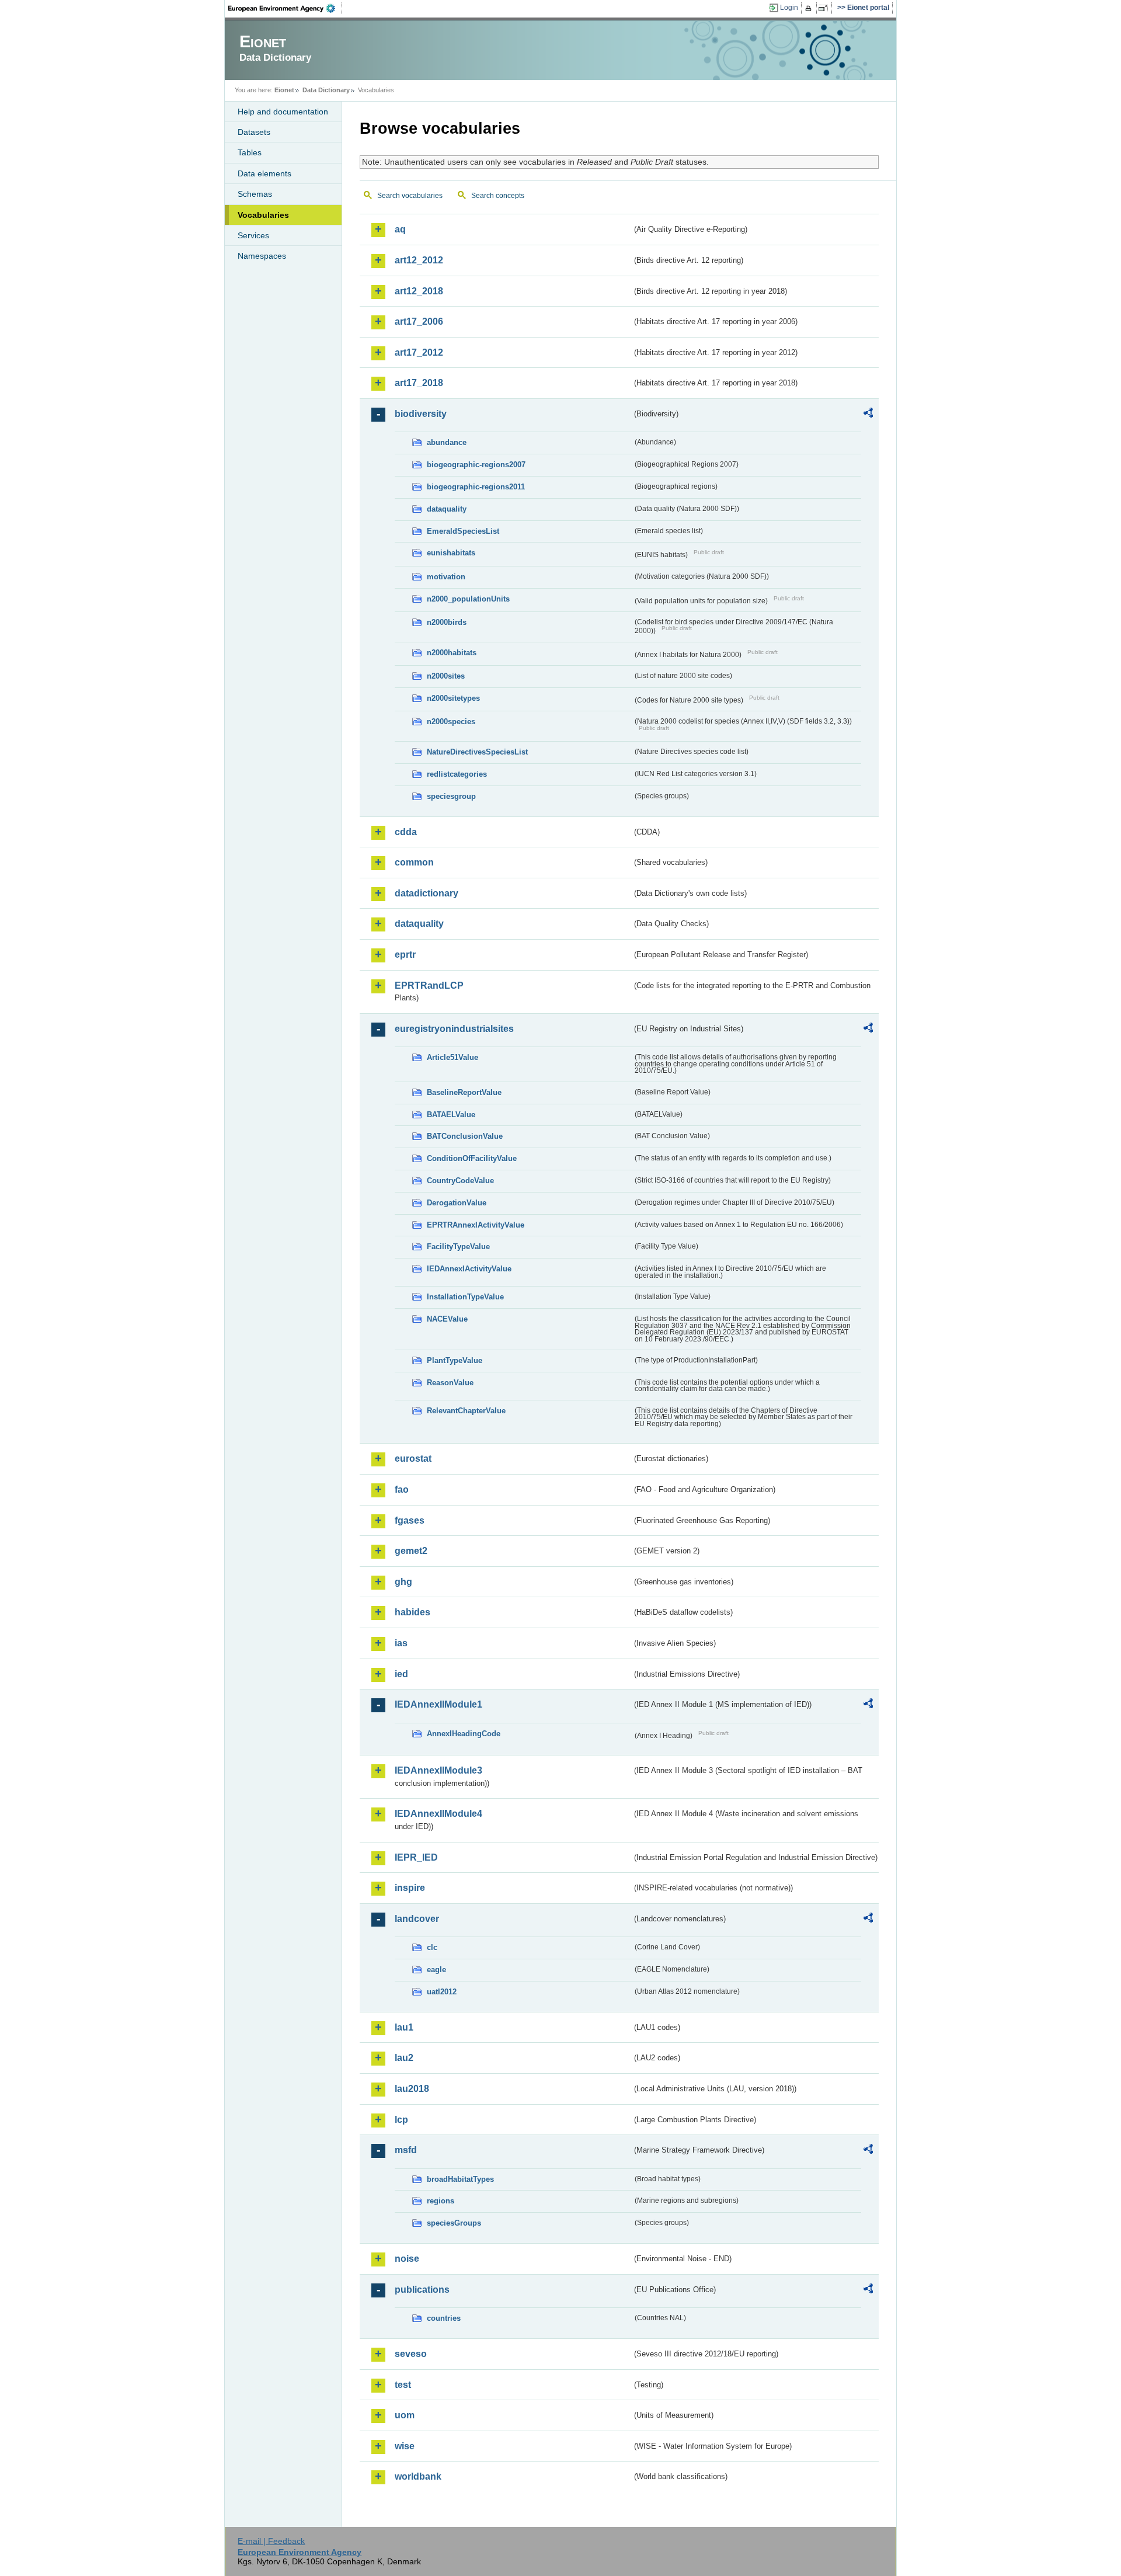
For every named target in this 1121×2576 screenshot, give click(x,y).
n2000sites (446, 676)
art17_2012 (419, 352)
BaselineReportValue (464, 1092)
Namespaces (262, 256)
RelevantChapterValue (466, 1411)
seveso (411, 2354)
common (414, 862)
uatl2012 (442, 1992)
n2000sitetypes (453, 698)
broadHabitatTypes (460, 2179)
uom (405, 2415)
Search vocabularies (410, 196)
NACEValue (447, 1319)
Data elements (264, 173)
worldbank (418, 2476)
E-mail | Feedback (271, 2541)
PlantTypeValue (455, 1360)
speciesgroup (451, 796)
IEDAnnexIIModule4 (438, 1814)
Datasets (254, 132)
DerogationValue (457, 1203)
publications (422, 2290)
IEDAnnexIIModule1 (438, 1704)
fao (402, 1489)
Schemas (255, 194)
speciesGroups (454, 2223)
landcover (417, 1919)
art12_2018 (419, 291)
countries (444, 2318)
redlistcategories (457, 774)
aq (400, 229)
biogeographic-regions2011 (476, 487)
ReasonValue (450, 1383)
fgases (410, 1520)
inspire (410, 1888)
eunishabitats (451, 553)
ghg (403, 1582)
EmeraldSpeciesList (463, 531)
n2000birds (447, 622)
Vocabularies (263, 215)
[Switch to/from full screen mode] (825, 8)
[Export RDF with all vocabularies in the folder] (868, 415)
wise (405, 2446)
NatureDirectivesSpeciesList (477, 752)
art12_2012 (419, 260)
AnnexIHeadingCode (464, 1734)
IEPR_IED (416, 1857)
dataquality (447, 509)
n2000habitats (452, 653)
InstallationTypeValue (465, 1297)
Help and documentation (283, 112)
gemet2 (411, 1551)
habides (412, 1612)
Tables (250, 152)
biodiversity (421, 414)
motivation (446, 577)
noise (407, 2259)
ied (401, 1674)
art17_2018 (419, 383)
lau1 (404, 2027)
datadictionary (427, 893)
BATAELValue (451, 1115)
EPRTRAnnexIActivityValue (476, 1225)
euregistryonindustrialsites (454, 1029)
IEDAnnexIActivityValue (469, 1269)
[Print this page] (810, 8)
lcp (401, 2120)
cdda (406, 832)
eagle (436, 1970)
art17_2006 (419, 321)
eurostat (413, 1459)
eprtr (405, 955)
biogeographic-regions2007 (476, 465)
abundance (447, 442)
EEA (286, 8)
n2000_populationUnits (468, 599)
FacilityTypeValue (458, 1247)
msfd (406, 2150)
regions (441, 2201)
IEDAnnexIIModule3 (438, 1770)
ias (401, 1643)
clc (432, 1947)
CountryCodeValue (460, 1181)
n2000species (451, 722)
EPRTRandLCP (429, 985)
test (403, 2385)
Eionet (284, 90)
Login (789, 8)
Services (253, 235)
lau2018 (412, 2089)
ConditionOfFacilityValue (472, 1158)
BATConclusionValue (465, 1136)
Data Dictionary (326, 90)
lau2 (404, 2058)
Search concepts (498, 196)
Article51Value (452, 1057)
